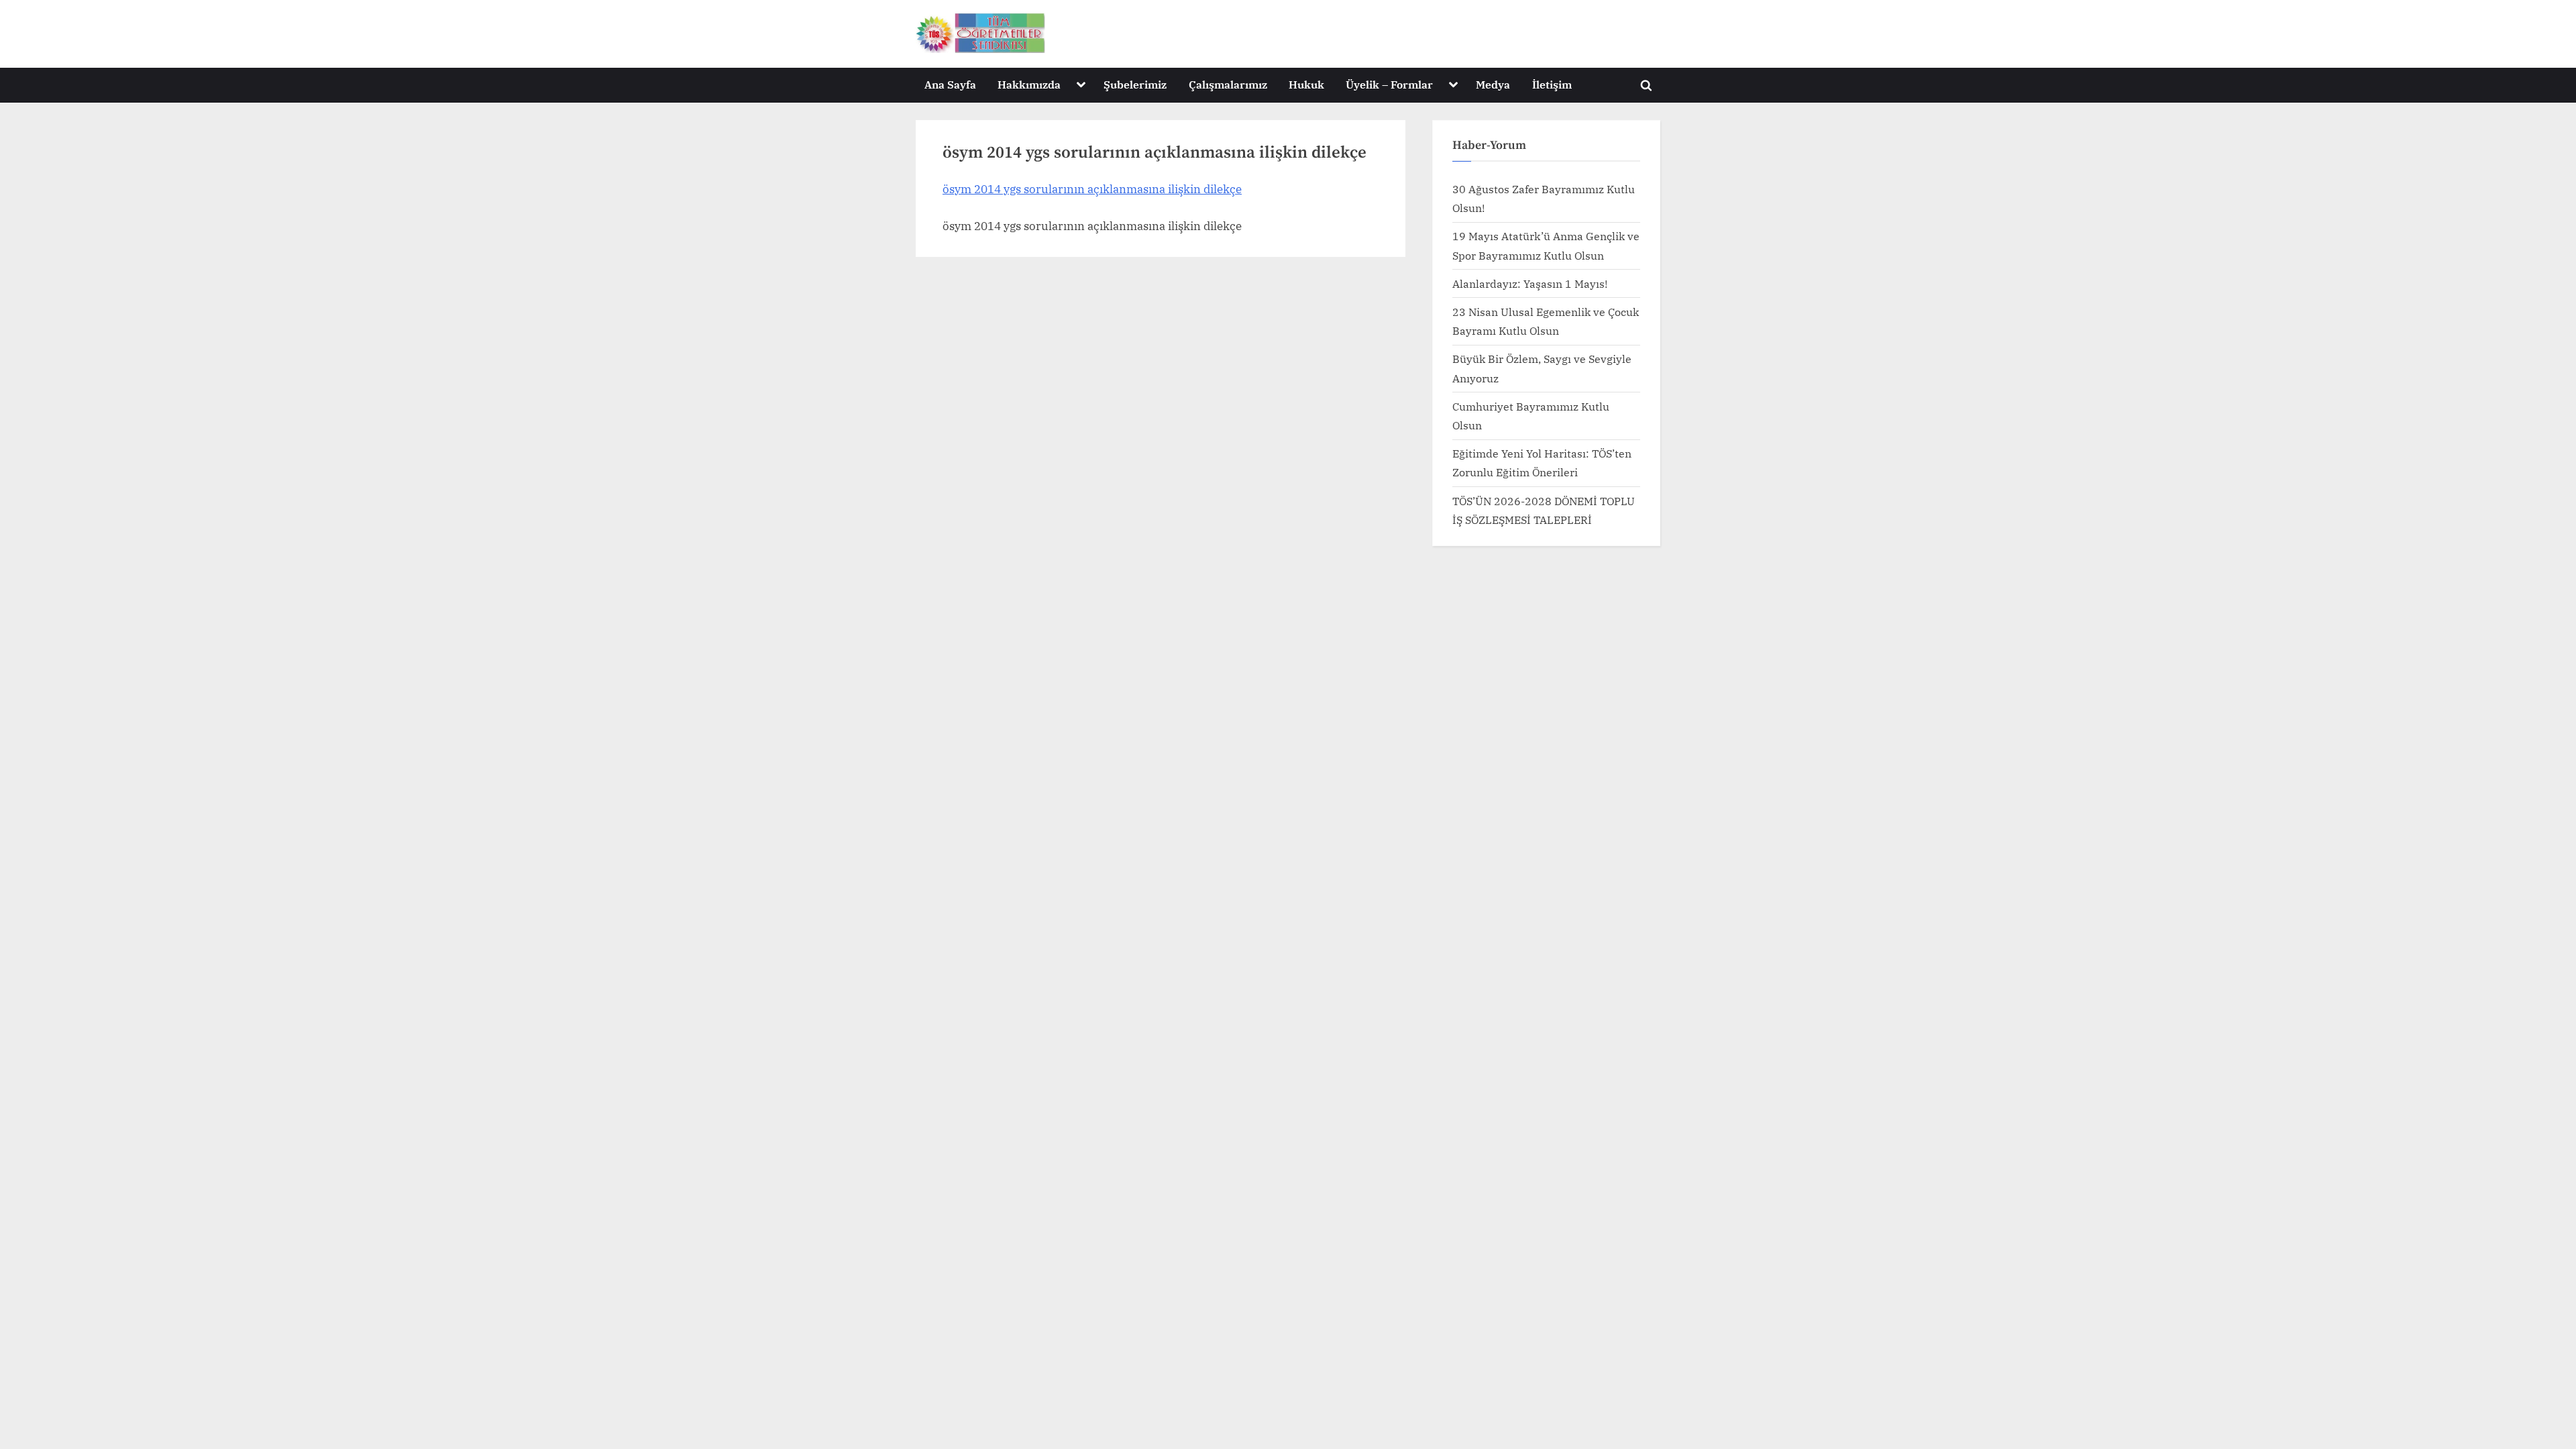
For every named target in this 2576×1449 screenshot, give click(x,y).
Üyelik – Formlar (1389, 84)
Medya (1493, 84)
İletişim (1552, 84)
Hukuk (1306, 84)
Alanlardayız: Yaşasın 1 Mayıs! (1530, 283)
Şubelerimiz (1135, 84)
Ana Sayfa (950, 84)
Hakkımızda (1029, 84)
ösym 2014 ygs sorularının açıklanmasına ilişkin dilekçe (1092, 189)
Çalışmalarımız (1228, 84)
